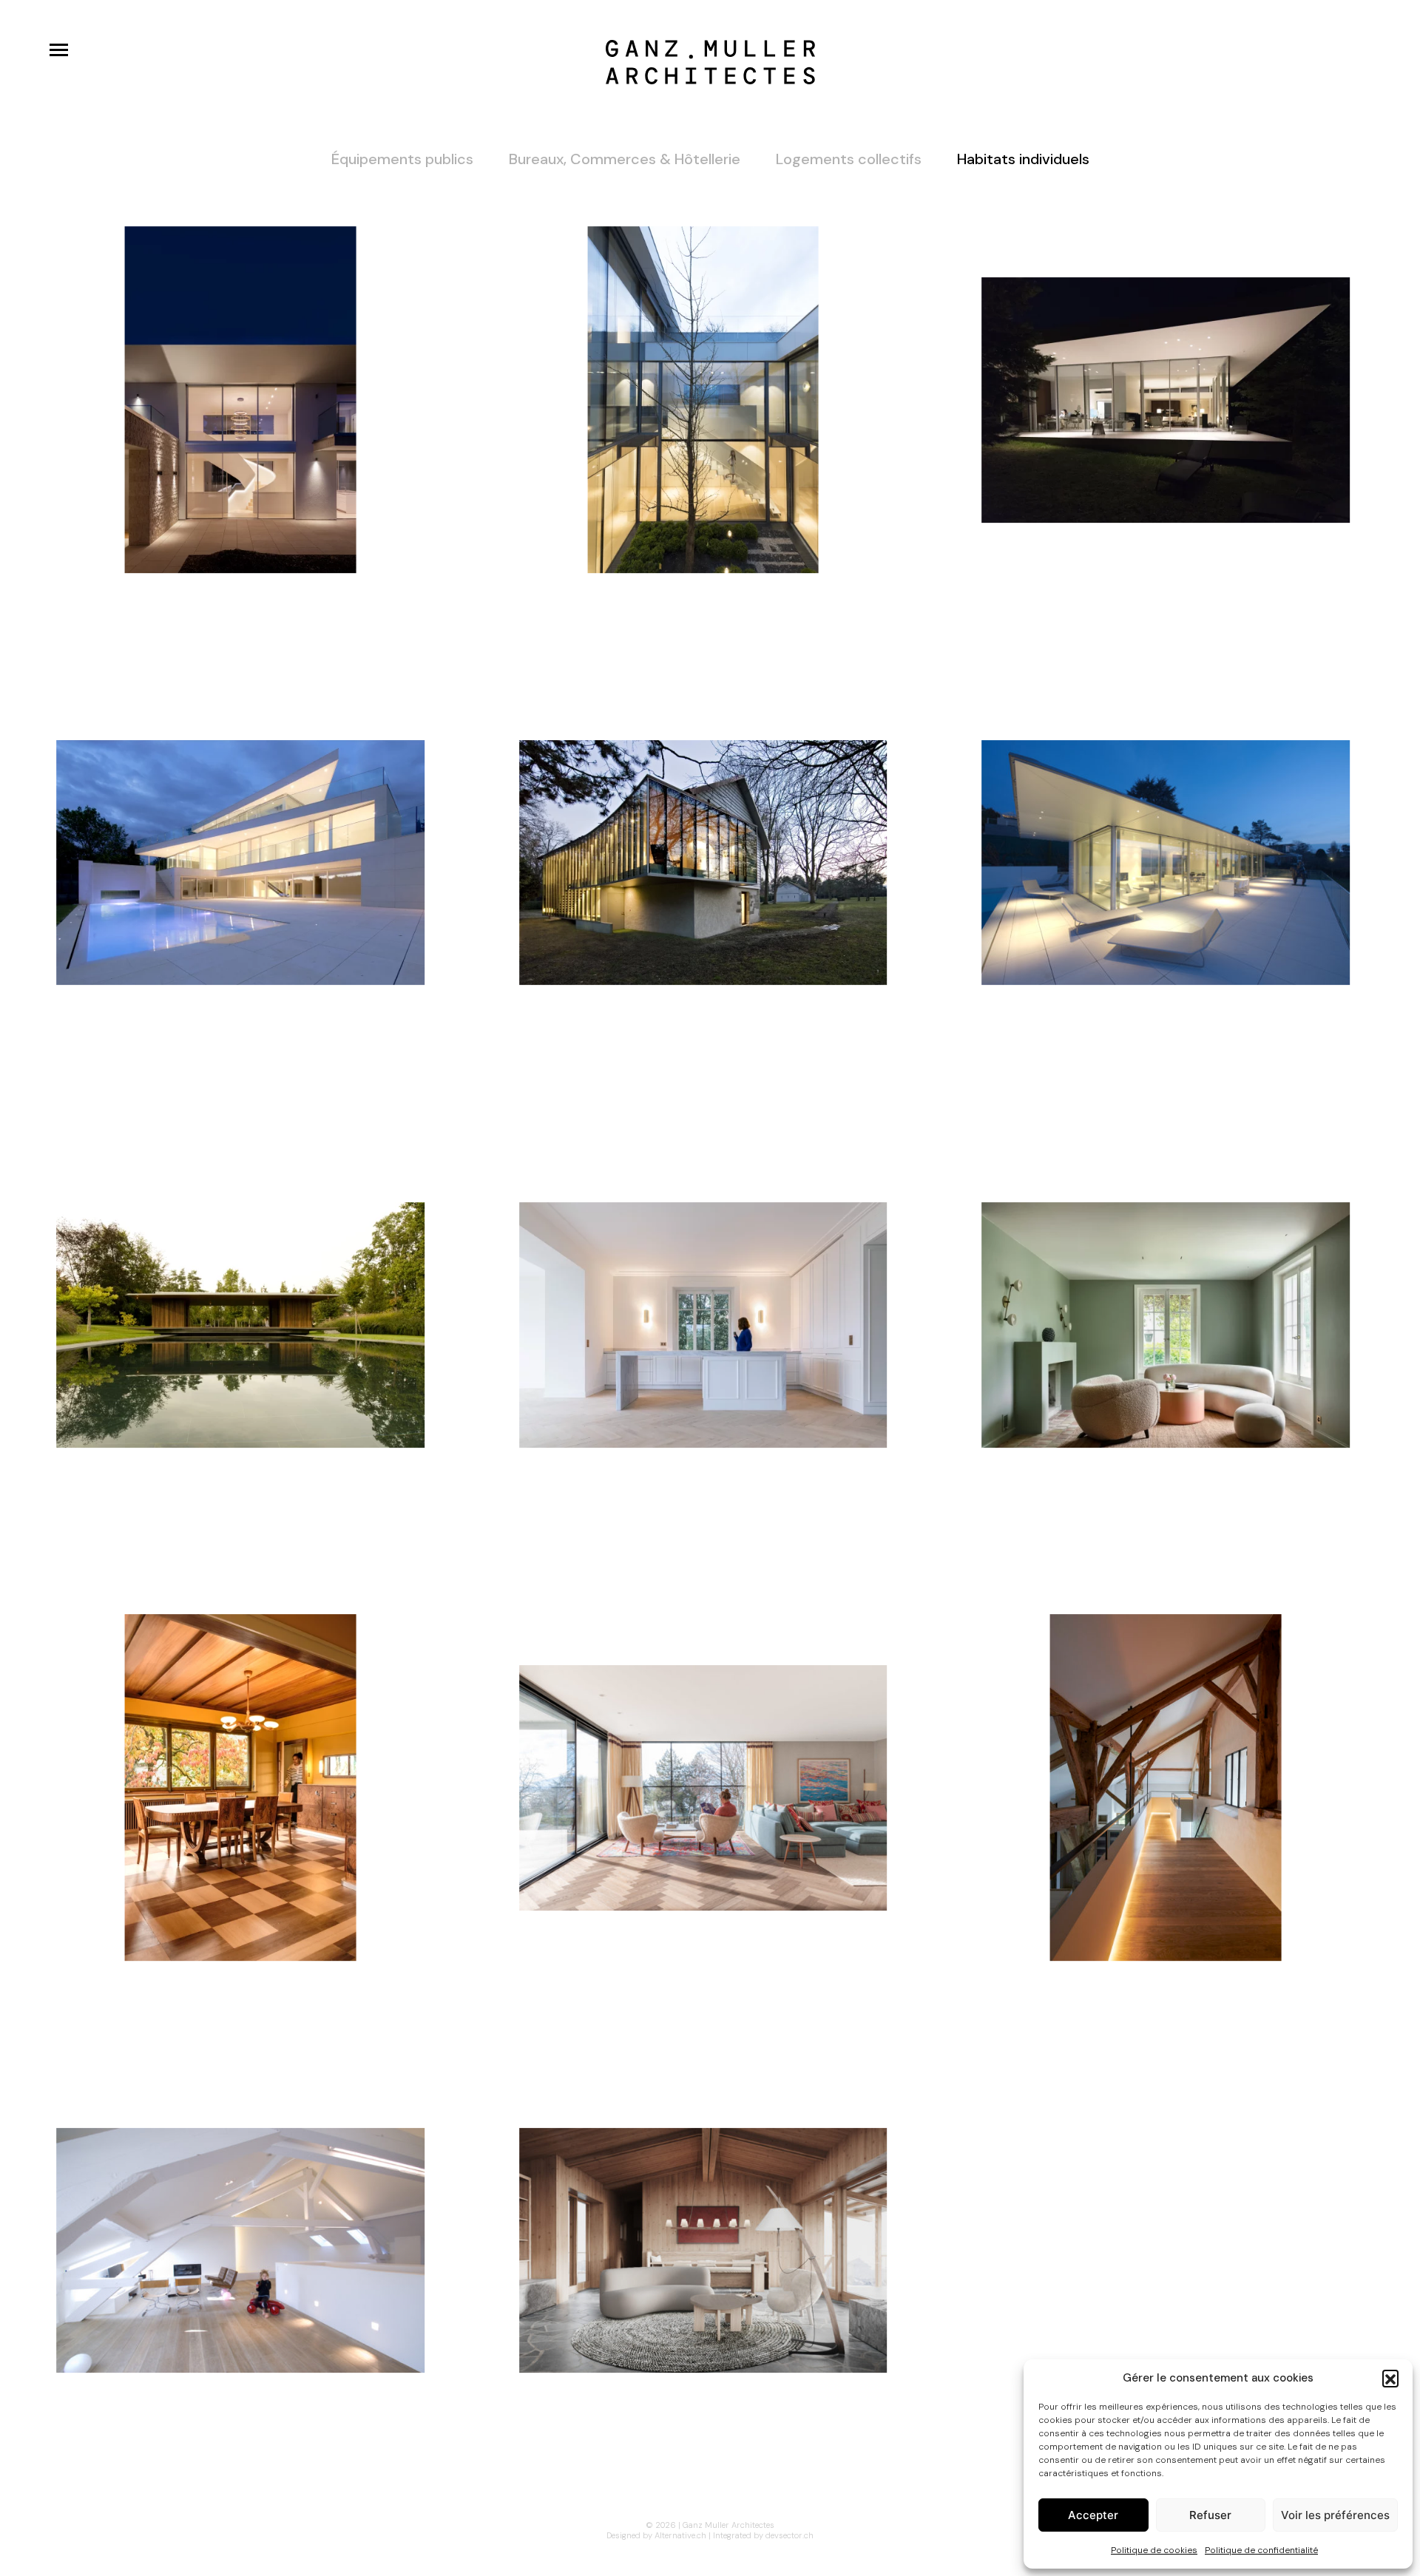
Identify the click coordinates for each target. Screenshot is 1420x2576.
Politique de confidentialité (1261, 2550)
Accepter (1093, 2515)
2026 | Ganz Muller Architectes (715, 2525)
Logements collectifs (849, 159)
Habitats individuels (1023, 159)
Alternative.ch (680, 2535)
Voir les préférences (1335, 2515)
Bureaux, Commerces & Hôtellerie (625, 159)
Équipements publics (402, 159)
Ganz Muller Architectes (710, 62)
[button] (1390, 2378)
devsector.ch (790, 2535)
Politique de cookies (1154, 2550)
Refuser (1210, 2515)
